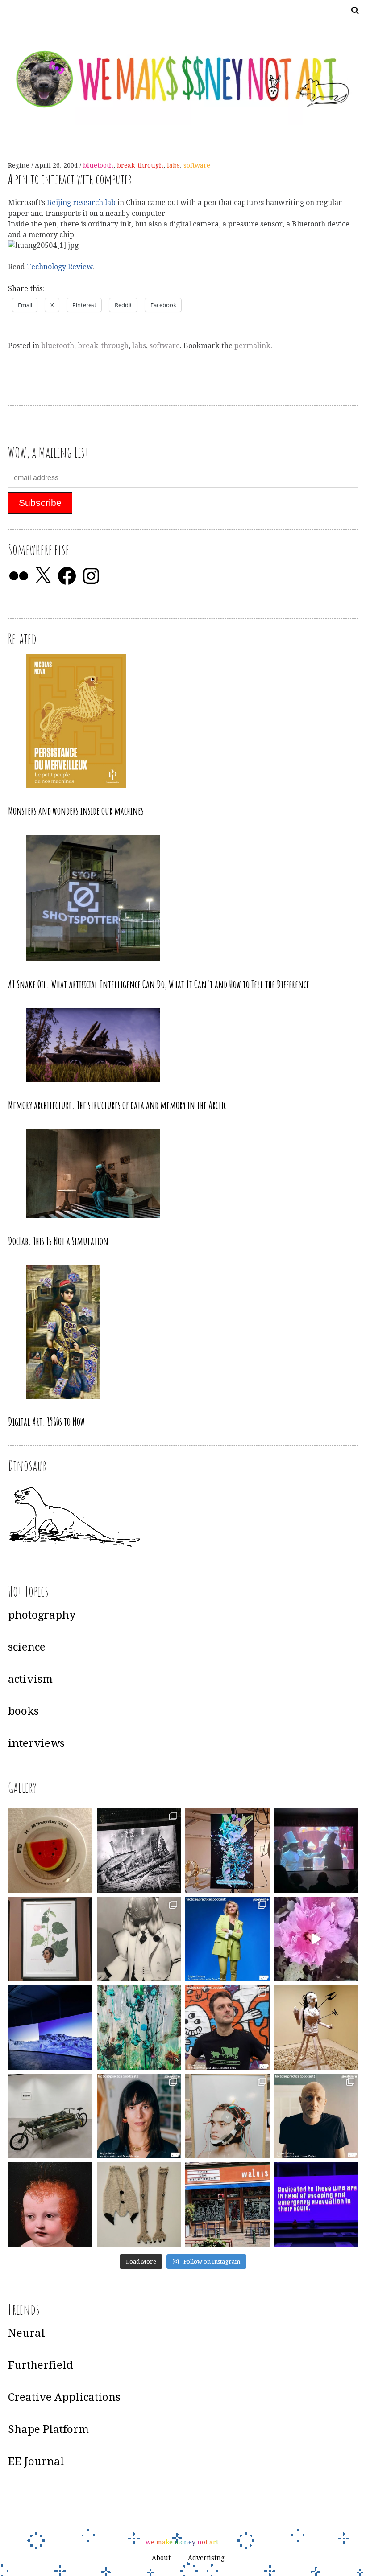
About (161, 2558)
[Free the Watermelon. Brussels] (227, 2204)
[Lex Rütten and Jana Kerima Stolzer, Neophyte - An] (227, 1851)
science (27, 1647)
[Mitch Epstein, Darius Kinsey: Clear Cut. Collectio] (139, 1851)
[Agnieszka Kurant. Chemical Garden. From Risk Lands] (139, 2028)
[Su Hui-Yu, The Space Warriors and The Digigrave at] (316, 2204)
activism (30, 1679)
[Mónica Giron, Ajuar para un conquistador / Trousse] (139, 2204)
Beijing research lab (82, 203)
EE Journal (36, 2461)
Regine (20, 165)
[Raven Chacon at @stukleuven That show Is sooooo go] (50, 2028)
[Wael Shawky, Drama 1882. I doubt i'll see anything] (316, 1851)
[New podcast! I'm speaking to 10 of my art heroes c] (316, 2116)
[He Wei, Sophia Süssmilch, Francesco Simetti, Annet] (139, 1939)
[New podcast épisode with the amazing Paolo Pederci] (227, 2028)
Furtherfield (41, 2365)
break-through (140, 165)
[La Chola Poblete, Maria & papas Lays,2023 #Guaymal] (316, 2028)
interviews (36, 1743)
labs (173, 165)
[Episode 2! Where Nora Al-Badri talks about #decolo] (139, 2116)
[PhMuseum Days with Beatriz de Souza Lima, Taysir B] (227, 2116)
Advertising (206, 2558)
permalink (252, 346)
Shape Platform (48, 2429)
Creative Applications (64, 2397)
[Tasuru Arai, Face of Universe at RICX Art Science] (316, 1939)
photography (42, 1615)
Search (352, 10)
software (197, 165)
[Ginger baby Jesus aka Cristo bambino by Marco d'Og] (50, 2204)
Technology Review (60, 267)
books (23, 1711)
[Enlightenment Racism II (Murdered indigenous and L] (50, 1939)
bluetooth (98, 165)
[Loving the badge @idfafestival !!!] (50, 1851)
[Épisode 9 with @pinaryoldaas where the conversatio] (227, 1939)
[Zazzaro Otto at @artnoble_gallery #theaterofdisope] (50, 2116)
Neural (27, 2333)
